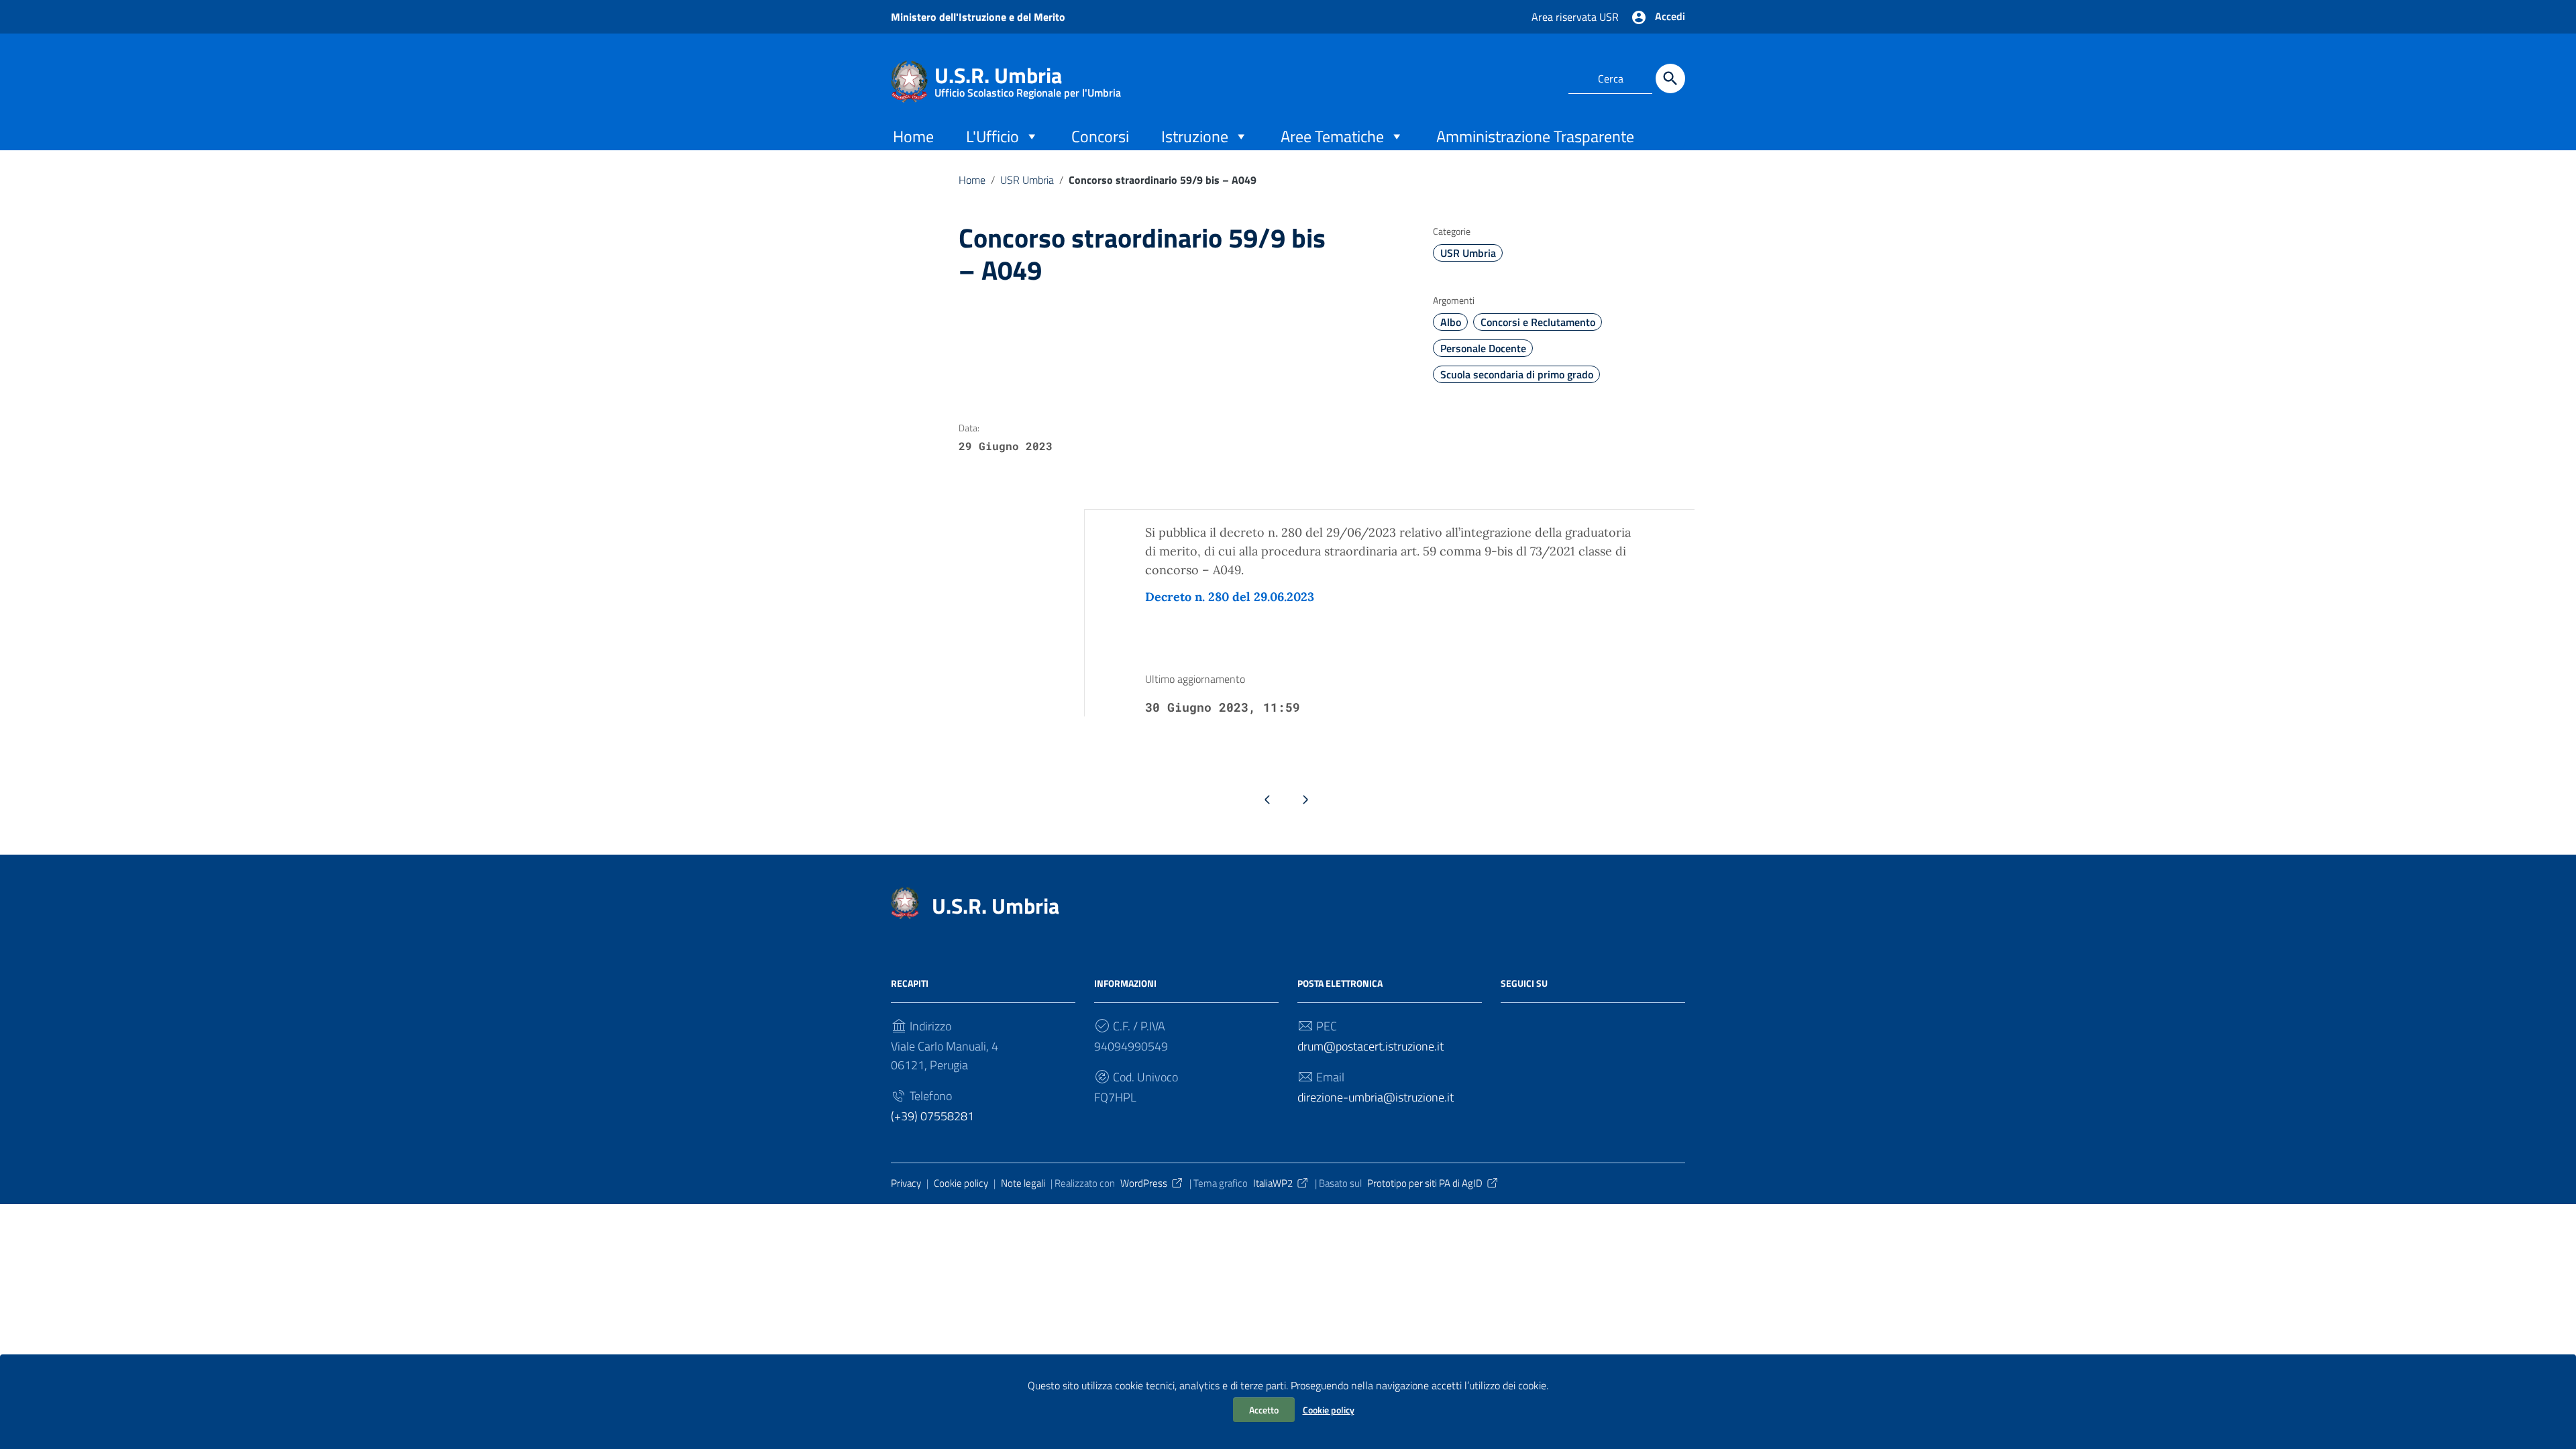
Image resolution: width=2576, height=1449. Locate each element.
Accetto (1264, 1410)
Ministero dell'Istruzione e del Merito (978, 17)
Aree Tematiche (1332, 136)
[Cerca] (1670, 78)
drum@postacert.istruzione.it (1371, 1046)
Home (913, 136)
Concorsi (1100, 136)
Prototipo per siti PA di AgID (1425, 1183)
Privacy (906, 1183)
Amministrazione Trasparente (1535, 136)
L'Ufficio (992, 136)
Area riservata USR (1575, 17)
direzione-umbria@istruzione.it (1376, 1097)
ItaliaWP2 (1273, 1183)
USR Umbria (1027, 180)
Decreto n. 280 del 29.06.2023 (1230, 597)
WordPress (1144, 1183)
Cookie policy (1329, 1410)
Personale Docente (1483, 348)
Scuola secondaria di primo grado (1517, 374)
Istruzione (1195, 136)
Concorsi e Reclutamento (1538, 322)
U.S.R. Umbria (1028, 78)
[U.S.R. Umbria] (909, 80)
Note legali (1023, 1183)
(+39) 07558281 (932, 1116)
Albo (1451, 322)
